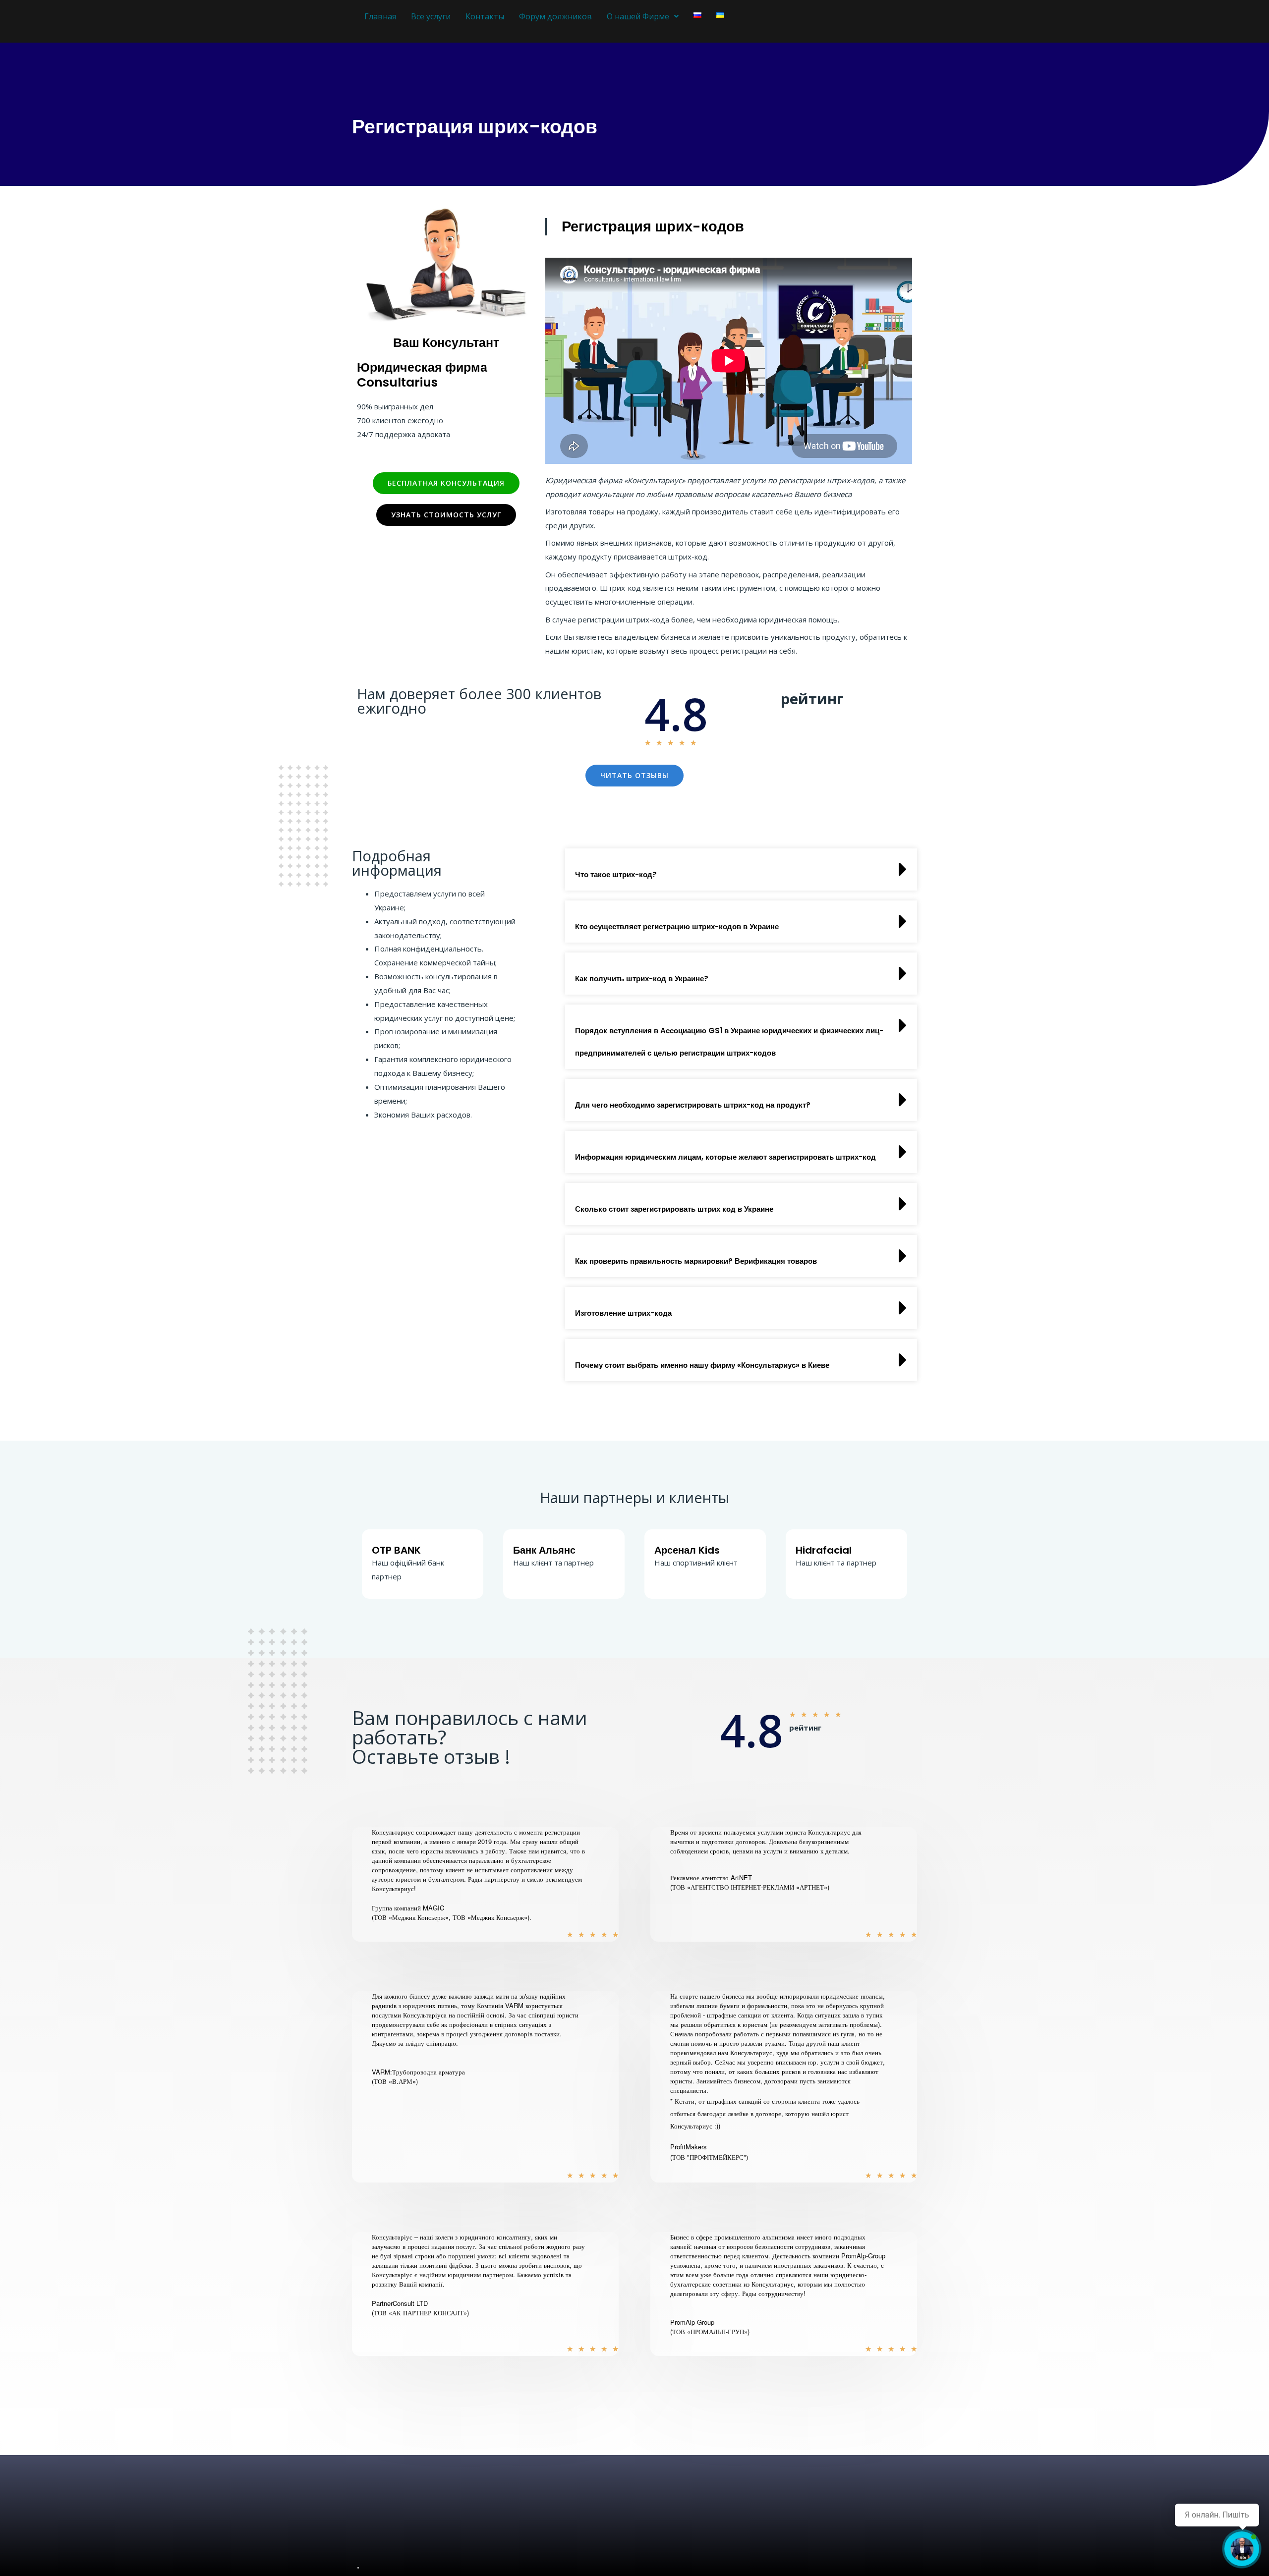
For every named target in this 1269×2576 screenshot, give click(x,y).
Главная (380, 16)
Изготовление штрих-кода (623, 1313)
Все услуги (431, 16)
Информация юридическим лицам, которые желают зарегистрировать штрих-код (725, 1157)
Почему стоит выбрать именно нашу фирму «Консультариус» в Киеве (702, 1365)
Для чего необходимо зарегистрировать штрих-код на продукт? (693, 1105)
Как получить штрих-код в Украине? (642, 979)
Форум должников (555, 16)
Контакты (485, 16)
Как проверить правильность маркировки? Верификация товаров (696, 1261)
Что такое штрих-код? (616, 874)
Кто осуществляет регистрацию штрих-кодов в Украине (677, 926)
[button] (741, 869)
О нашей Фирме (638, 16)
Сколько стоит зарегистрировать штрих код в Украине (674, 1209)
